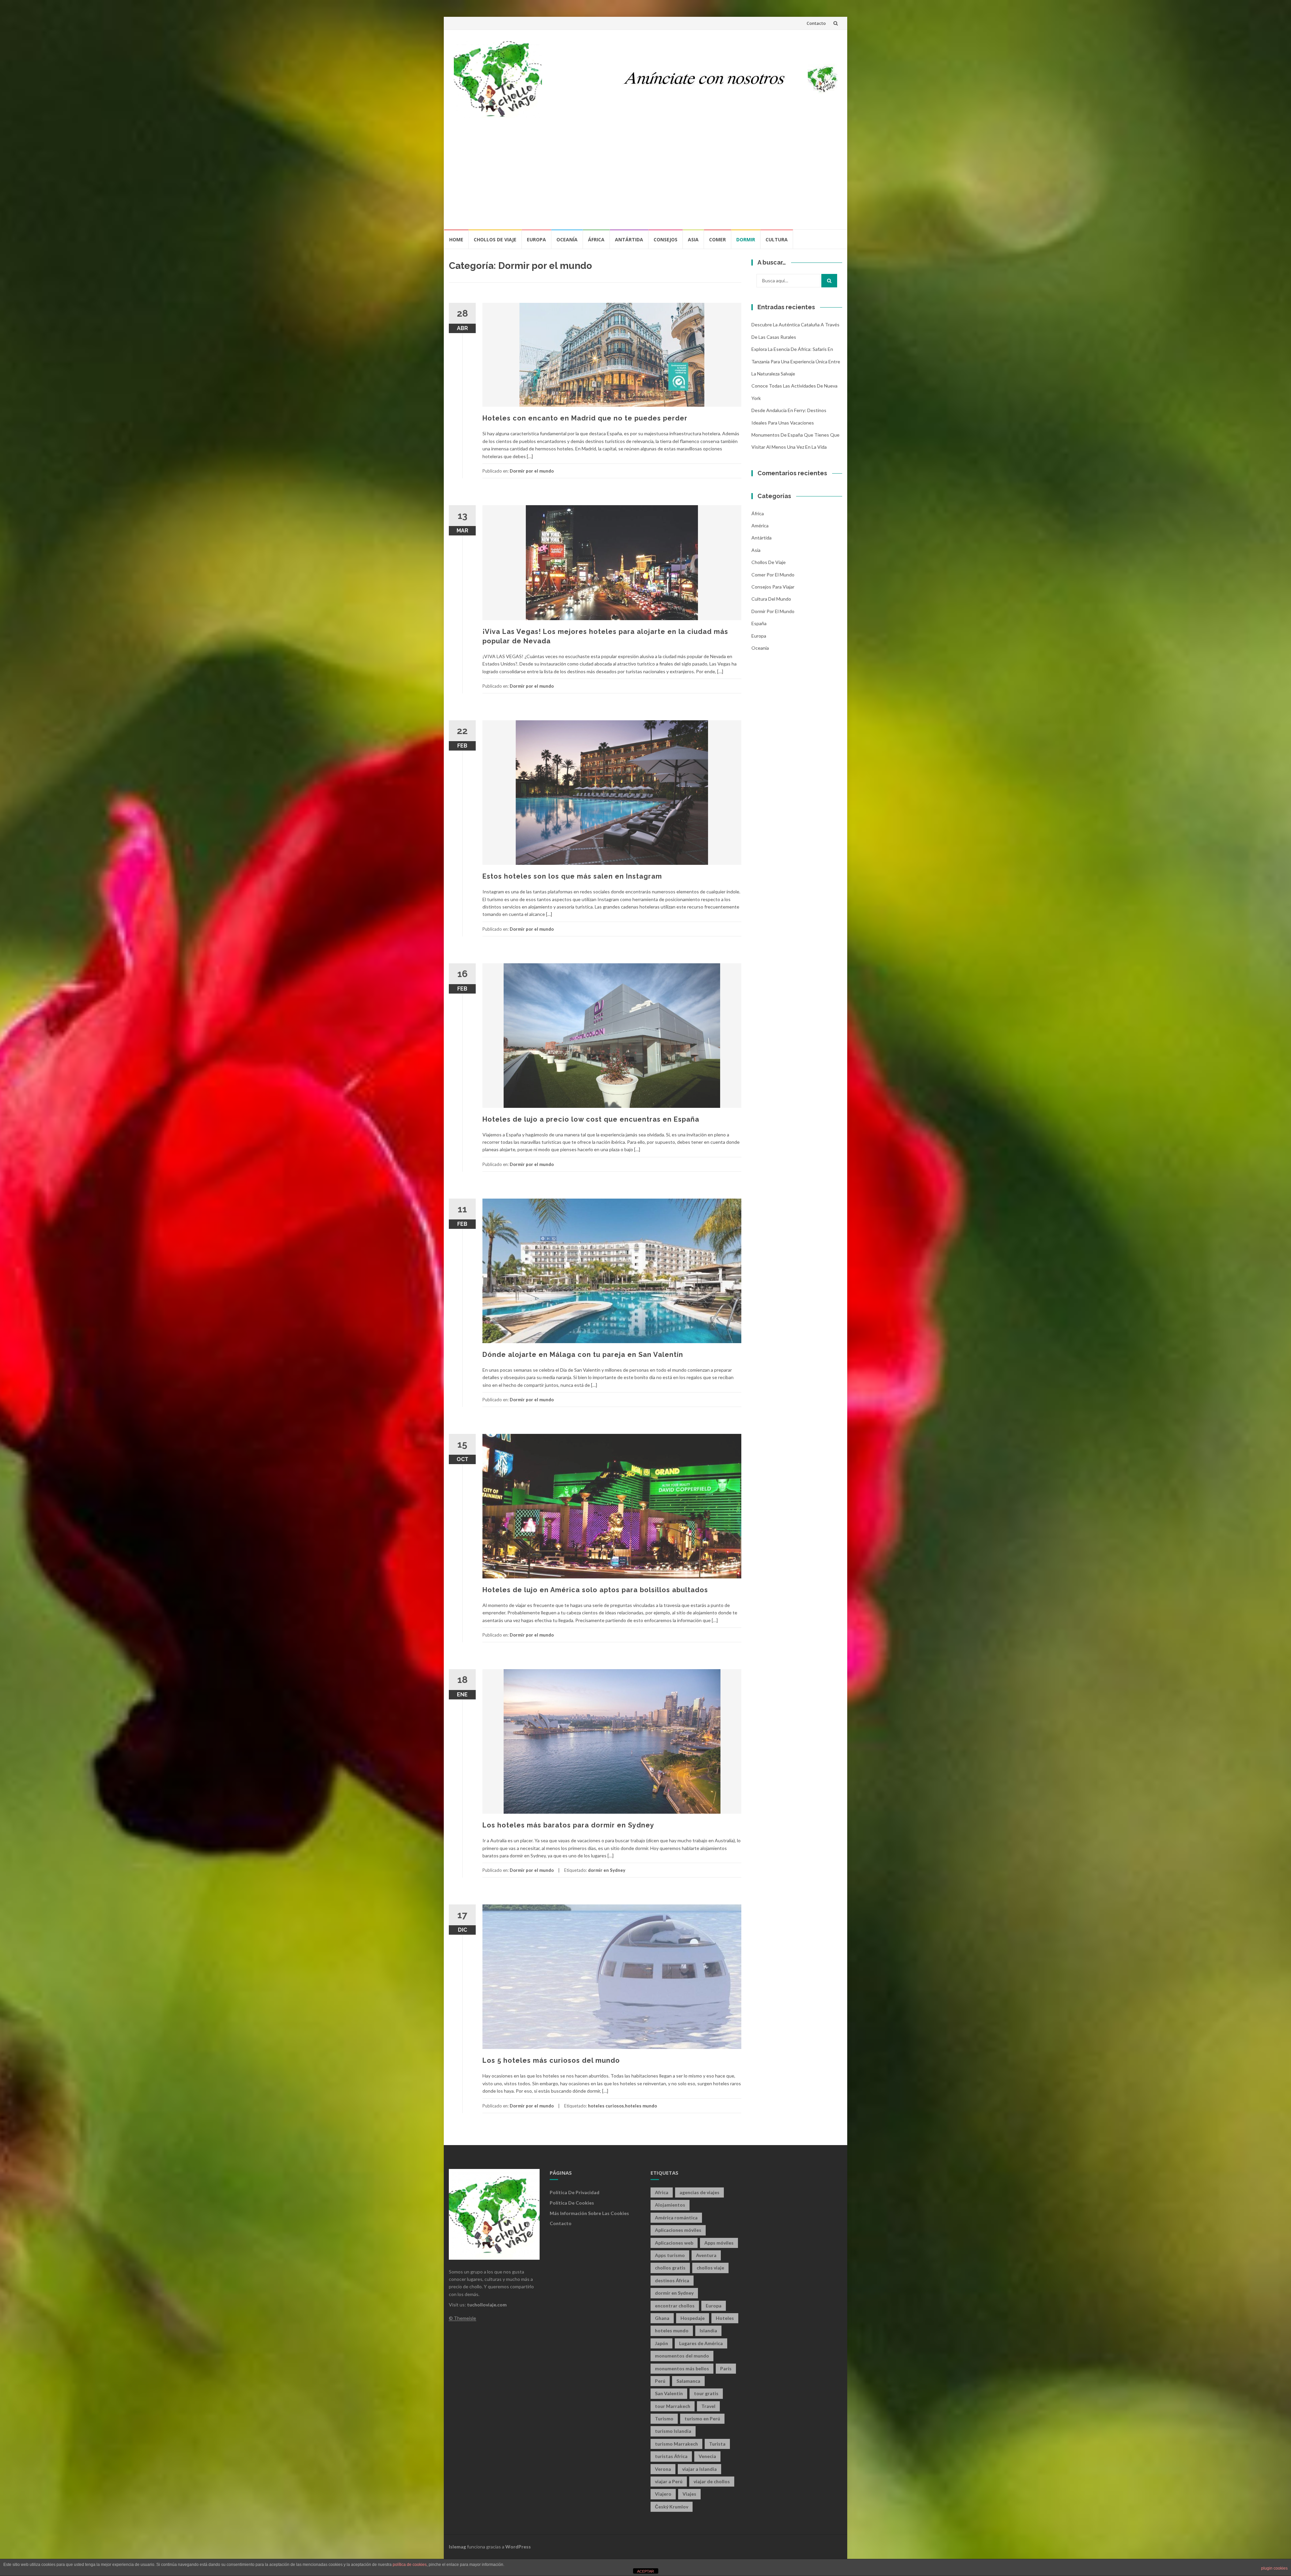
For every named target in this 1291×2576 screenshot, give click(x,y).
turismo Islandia (673, 2431)
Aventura (706, 2255)
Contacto (816, 23)
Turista (717, 2444)
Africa (662, 2192)
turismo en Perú (702, 2419)
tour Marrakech (673, 2406)
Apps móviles (719, 2243)
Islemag (457, 2547)
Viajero (663, 2494)
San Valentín (669, 2393)
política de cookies (410, 2565)
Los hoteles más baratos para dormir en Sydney (568, 1825)
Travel (708, 2406)
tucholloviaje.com (487, 2305)
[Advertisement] (645, 178)
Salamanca (688, 2381)
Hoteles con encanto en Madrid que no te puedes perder (585, 418)
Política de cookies (572, 2203)
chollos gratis (670, 2268)
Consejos (666, 239)
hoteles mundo (641, 2106)
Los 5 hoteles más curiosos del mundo (551, 2060)
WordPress (518, 2547)
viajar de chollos (712, 2481)
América (760, 526)
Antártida (629, 239)
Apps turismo (670, 2255)
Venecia (707, 2456)
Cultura (777, 239)
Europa (536, 239)
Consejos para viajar (773, 587)
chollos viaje (710, 2268)
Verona (663, 2469)
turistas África (671, 2456)
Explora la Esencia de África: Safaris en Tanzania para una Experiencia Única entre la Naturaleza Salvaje (796, 361)
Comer (717, 239)
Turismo (664, 2419)
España (759, 623)
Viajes (689, 2494)
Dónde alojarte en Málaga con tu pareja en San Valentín (583, 1355)
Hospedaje (693, 2318)
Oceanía (567, 239)
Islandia (708, 2330)
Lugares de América (701, 2343)
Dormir (746, 239)
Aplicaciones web (674, 2243)
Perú (660, 2381)
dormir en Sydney (607, 1870)
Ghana (662, 2318)
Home (456, 239)
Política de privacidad (575, 2192)
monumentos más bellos (682, 2368)
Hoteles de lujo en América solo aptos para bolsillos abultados (595, 1590)
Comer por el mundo (773, 575)
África (596, 239)
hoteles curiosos (606, 2106)
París (726, 2368)
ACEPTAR (645, 2571)
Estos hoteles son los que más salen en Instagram (572, 876)
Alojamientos (670, 2205)
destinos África (672, 2280)
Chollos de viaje (495, 239)
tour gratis (706, 2393)
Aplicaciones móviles (678, 2230)
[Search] (829, 281)
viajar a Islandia (699, 2469)
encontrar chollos (675, 2306)
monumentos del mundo (682, 2356)
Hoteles (725, 2318)
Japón (661, 2343)
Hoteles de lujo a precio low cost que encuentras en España (591, 1119)
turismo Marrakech (676, 2444)
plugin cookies (1274, 2568)
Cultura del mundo (771, 599)
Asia (693, 239)
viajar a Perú (669, 2481)
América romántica (676, 2218)
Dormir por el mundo (532, 471)
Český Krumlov (672, 2507)
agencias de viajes (699, 2192)
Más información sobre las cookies (589, 2213)
